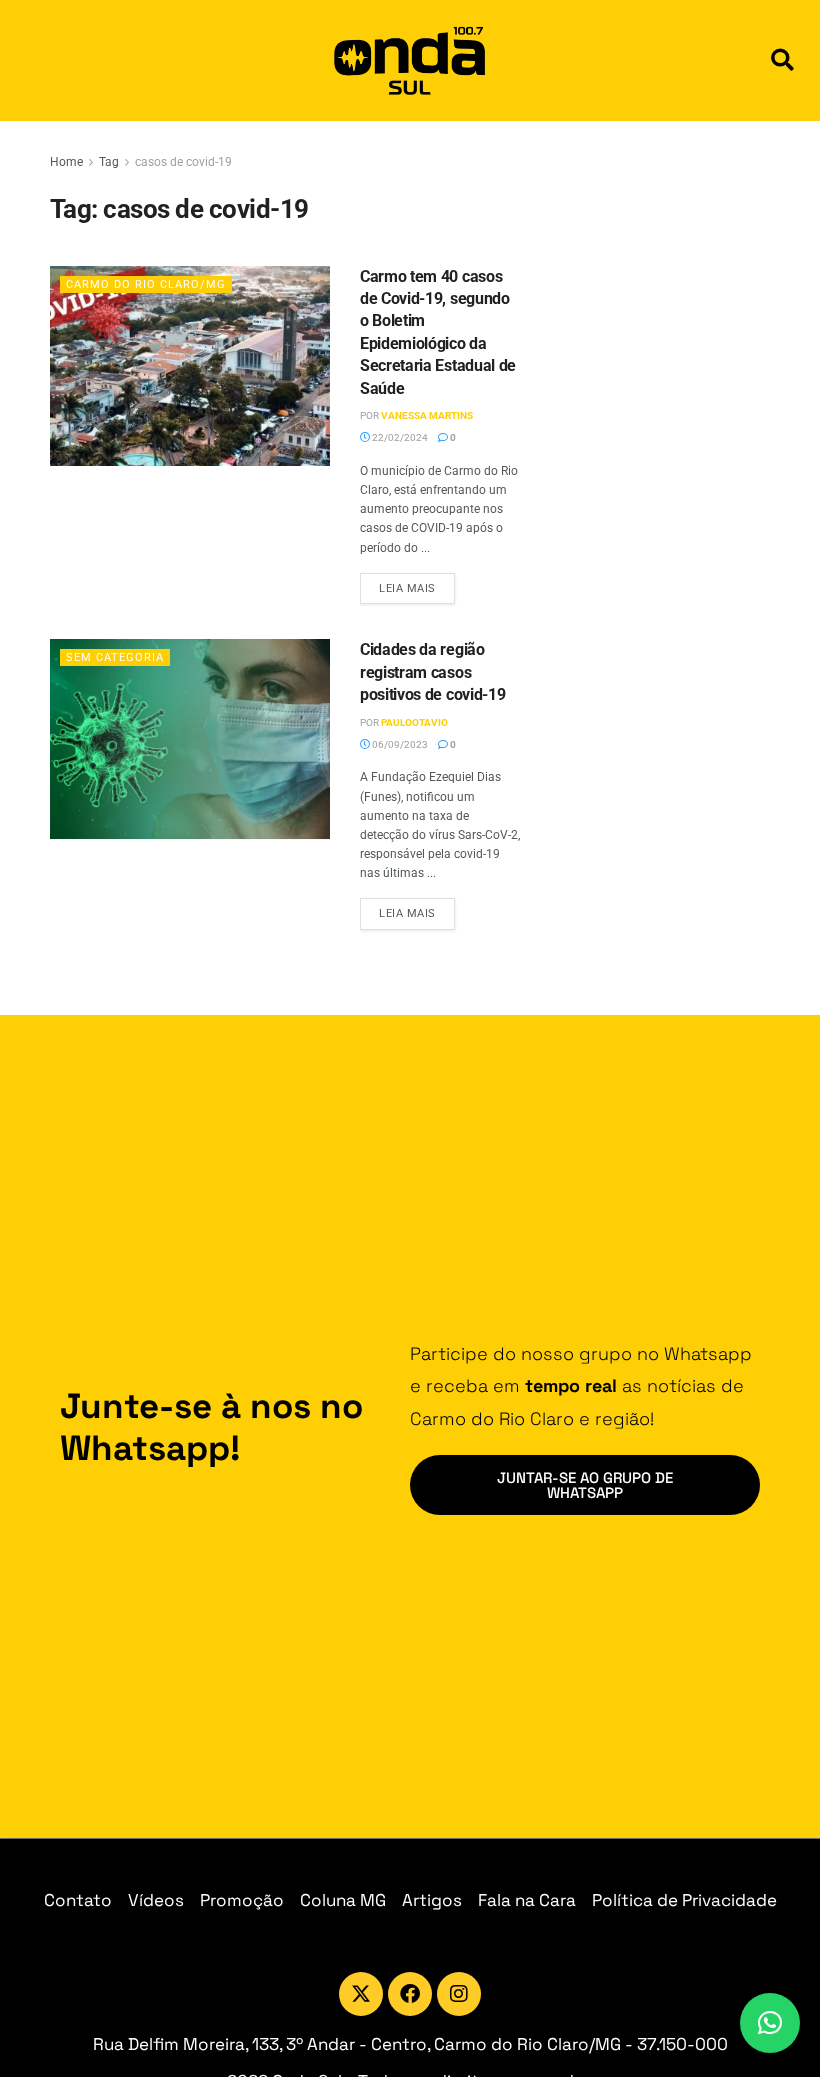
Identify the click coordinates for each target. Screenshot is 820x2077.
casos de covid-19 (183, 162)
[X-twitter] (361, 1994)
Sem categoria (115, 657)
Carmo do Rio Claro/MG (146, 284)
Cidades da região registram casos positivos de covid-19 (432, 672)
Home (66, 162)
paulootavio (414, 722)
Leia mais (417, 584)
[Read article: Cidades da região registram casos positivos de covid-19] (190, 739)
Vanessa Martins (427, 415)
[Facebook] (410, 1994)
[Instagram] (459, 1994)
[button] (782, 60)
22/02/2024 (399, 437)
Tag (109, 162)
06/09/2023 (399, 744)
